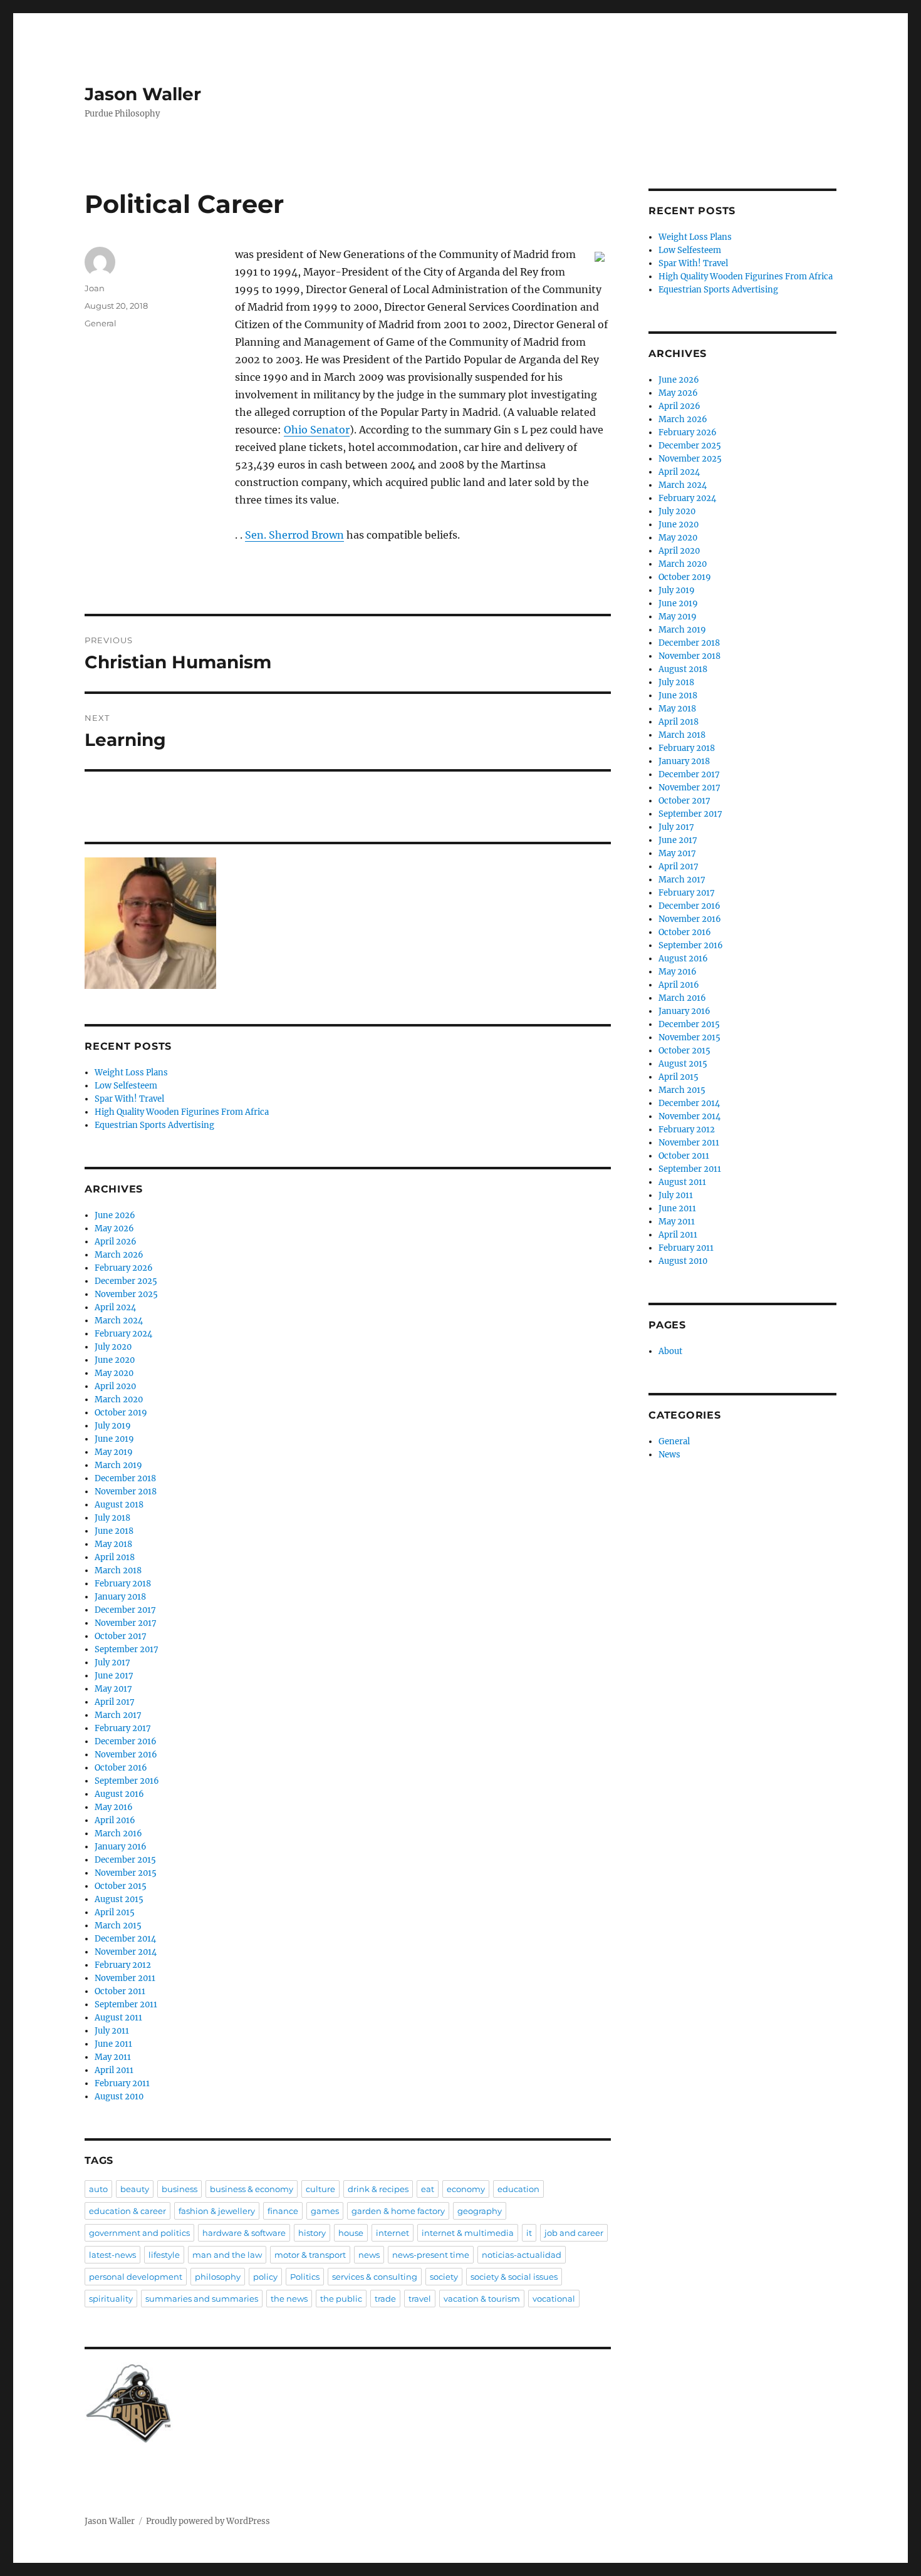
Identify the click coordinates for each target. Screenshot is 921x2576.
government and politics (139, 2233)
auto (98, 2189)
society (444, 2277)
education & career (127, 2211)
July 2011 (112, 2031)
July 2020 (113, 1347)
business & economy (252, 2189)
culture (320, 2189)
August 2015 (119, 1899)
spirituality (111, 2299)
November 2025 (126, 1294)
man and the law (227, 2255)
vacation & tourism (482, 2299)
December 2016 (126, 1741)
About (670, 1351)
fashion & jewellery (217, 2211)
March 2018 (118, 1570)
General (101, 323)
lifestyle (164, 2255)
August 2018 (119, 1505)
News (669, 1455)
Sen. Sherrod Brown (294, 535)
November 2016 (126, 1755)
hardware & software (244, 2233)
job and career (574, 2233)
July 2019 (113, 1426)
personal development (136, 2277)
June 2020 (115, 1360)
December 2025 (126, 1281)
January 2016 (121, 1847)
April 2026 (116, 1242)
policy (265, 2277)
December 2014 (125, 1939)
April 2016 (115, 1820)
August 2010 (119, 2097)
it (529, 2233)
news (369, 2255)
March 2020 (119, 1399)
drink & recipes (378, 2189)
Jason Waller (143, 94)
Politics (305, 2277)
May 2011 (113, 2057)
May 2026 (114, 1229)
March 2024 (119, 1321)
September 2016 (127, 1781)
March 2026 (119, 1255)
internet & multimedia (468, 2233)
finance (283, 2211)
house (351, 2233)
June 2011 (113, 2044)
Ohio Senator (317, 430)
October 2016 (121, 1768)
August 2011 (118, 2018)
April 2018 (115, 1557)
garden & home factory (398, 2211)
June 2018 (114, 1531)
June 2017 (114, 1676)
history (312, 2233)
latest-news (112, 2255)
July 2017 (112, 1663)
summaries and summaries (202, 2299)
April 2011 (114, 2070)
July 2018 (112, 1518)
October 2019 (121, 1413)
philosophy (218, 2277)
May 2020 (114, 1373)
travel (420, 2299)
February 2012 (123, 1965)
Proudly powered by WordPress (208, 2521)
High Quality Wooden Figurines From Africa (182, 1112)
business (180, 2189)
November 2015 (126, 1873)
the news (289, 2299)
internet (393, 2233)
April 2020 (115, 1386)
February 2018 (123, 1584)
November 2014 (126, 1952)
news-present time (431, 2255)
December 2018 (125, 1478)
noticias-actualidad (522, 2255)
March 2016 (118, 1834)
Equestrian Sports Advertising (154, 1125)
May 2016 (114, 1807)
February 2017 (123, 1728)
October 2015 (121, 1886)
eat (428, 2189)
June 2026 (115, 1215)
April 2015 (115, 1912)
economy (466, 2189)
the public (341, 2299)
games (325, 2211)
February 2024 (123, 1334)
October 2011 (120, 1991)
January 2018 (120, 1597)
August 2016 (119, 1794)
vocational (554, 2299)
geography (480, 2211)
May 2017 (113, 1689)
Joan (95, 288)
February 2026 (124, 1268)
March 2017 (118, 1715)
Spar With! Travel (129, 1099)
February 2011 (122, 2083)
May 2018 (113, 1544)
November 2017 (126, 1623)
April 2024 (115, 1307)
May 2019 (114, 1452)
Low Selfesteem (126, 1086)
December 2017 (125, 1610)
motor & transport (310, 2255)
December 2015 (125, 1860)
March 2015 (118, 1926)
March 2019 (118, 1465)
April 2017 (115, 1702)
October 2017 (121, 1636)
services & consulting (375, 2277)
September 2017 (127, 1649)
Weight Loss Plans (131, 1073)
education (518, 2189)
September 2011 (126, 2004)
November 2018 (126, 1492)
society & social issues (514, 2277)
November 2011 (125, 1978)
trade (385, 2299)
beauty (135, 2189)
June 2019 (114, 1439)
